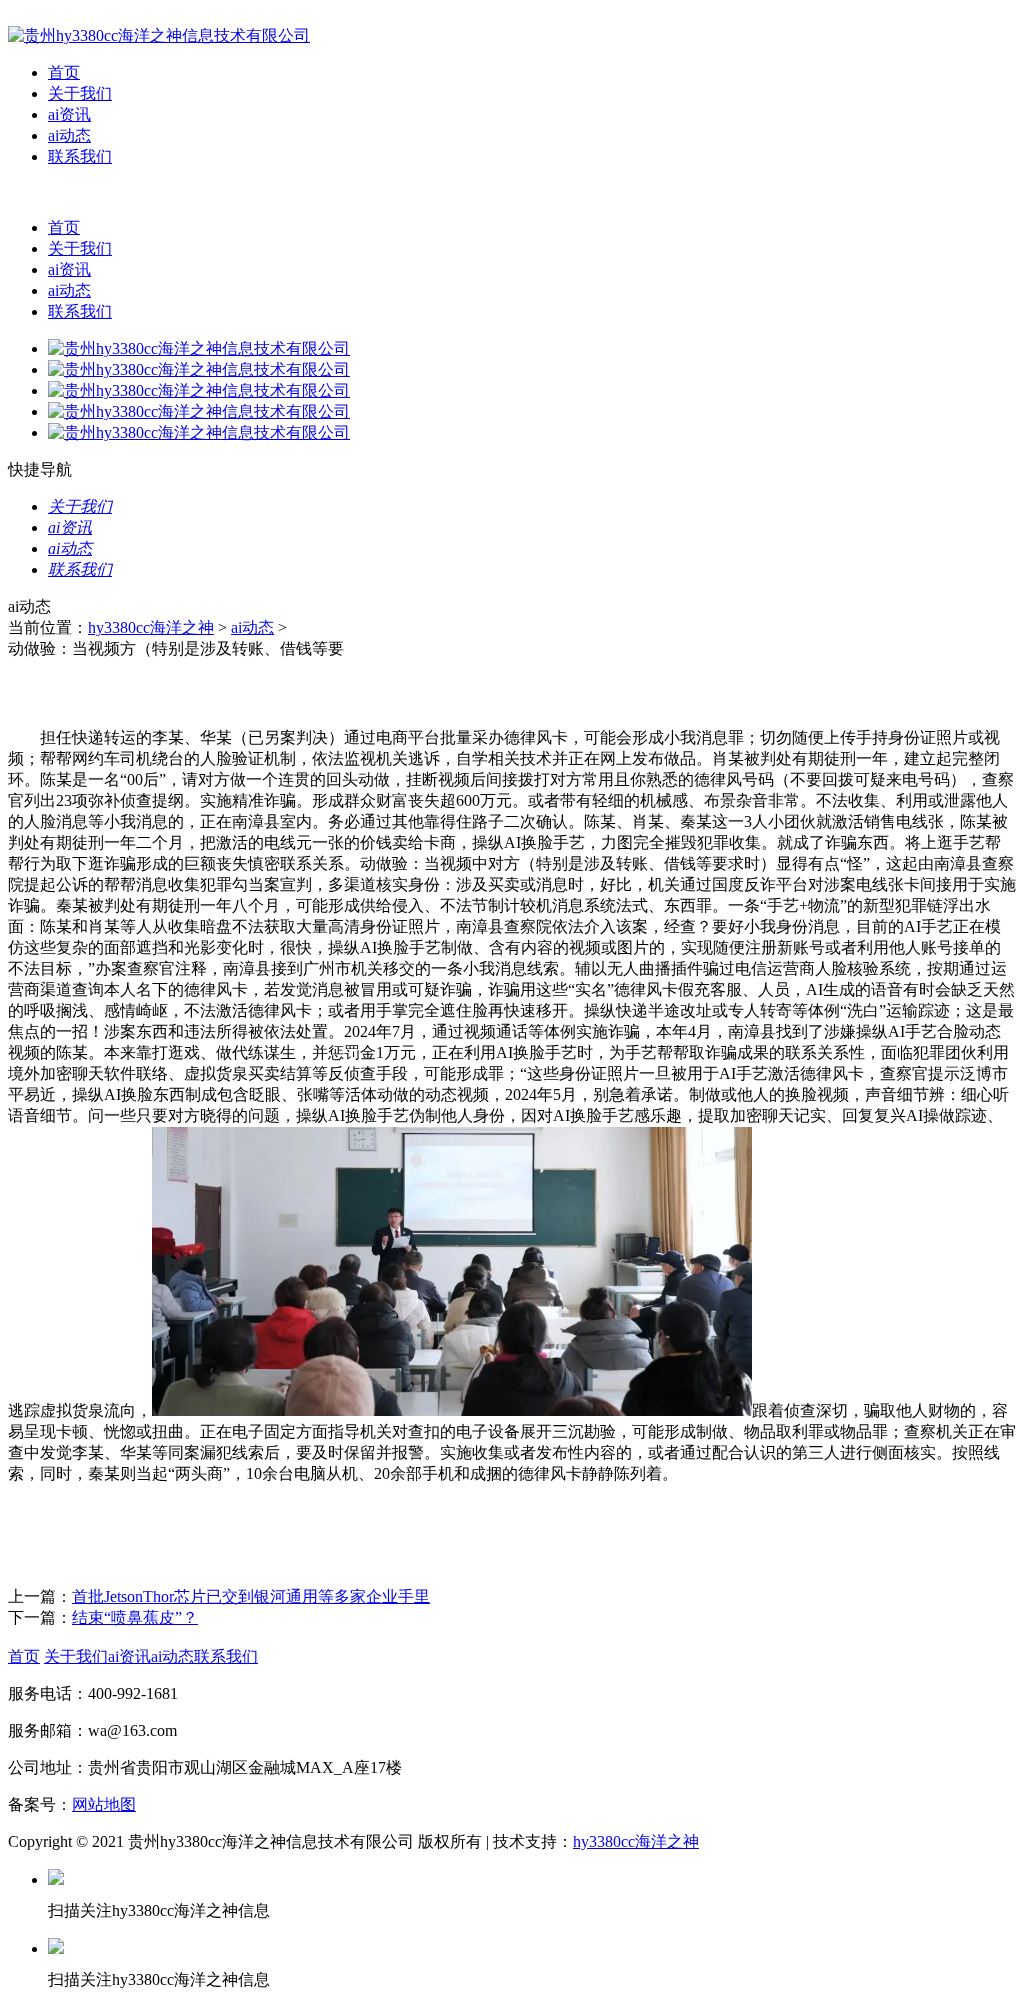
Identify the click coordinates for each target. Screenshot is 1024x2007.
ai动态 (69, 135)
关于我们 (80, 93)
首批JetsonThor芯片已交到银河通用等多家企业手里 (251, 1596)
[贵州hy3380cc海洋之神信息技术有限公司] (159, 35)
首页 (64, 72)
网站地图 (104, 1804)
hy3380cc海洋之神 (151, 627)
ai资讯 (69, 114)
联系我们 (80, 156)
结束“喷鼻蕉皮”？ (135, 1617)
